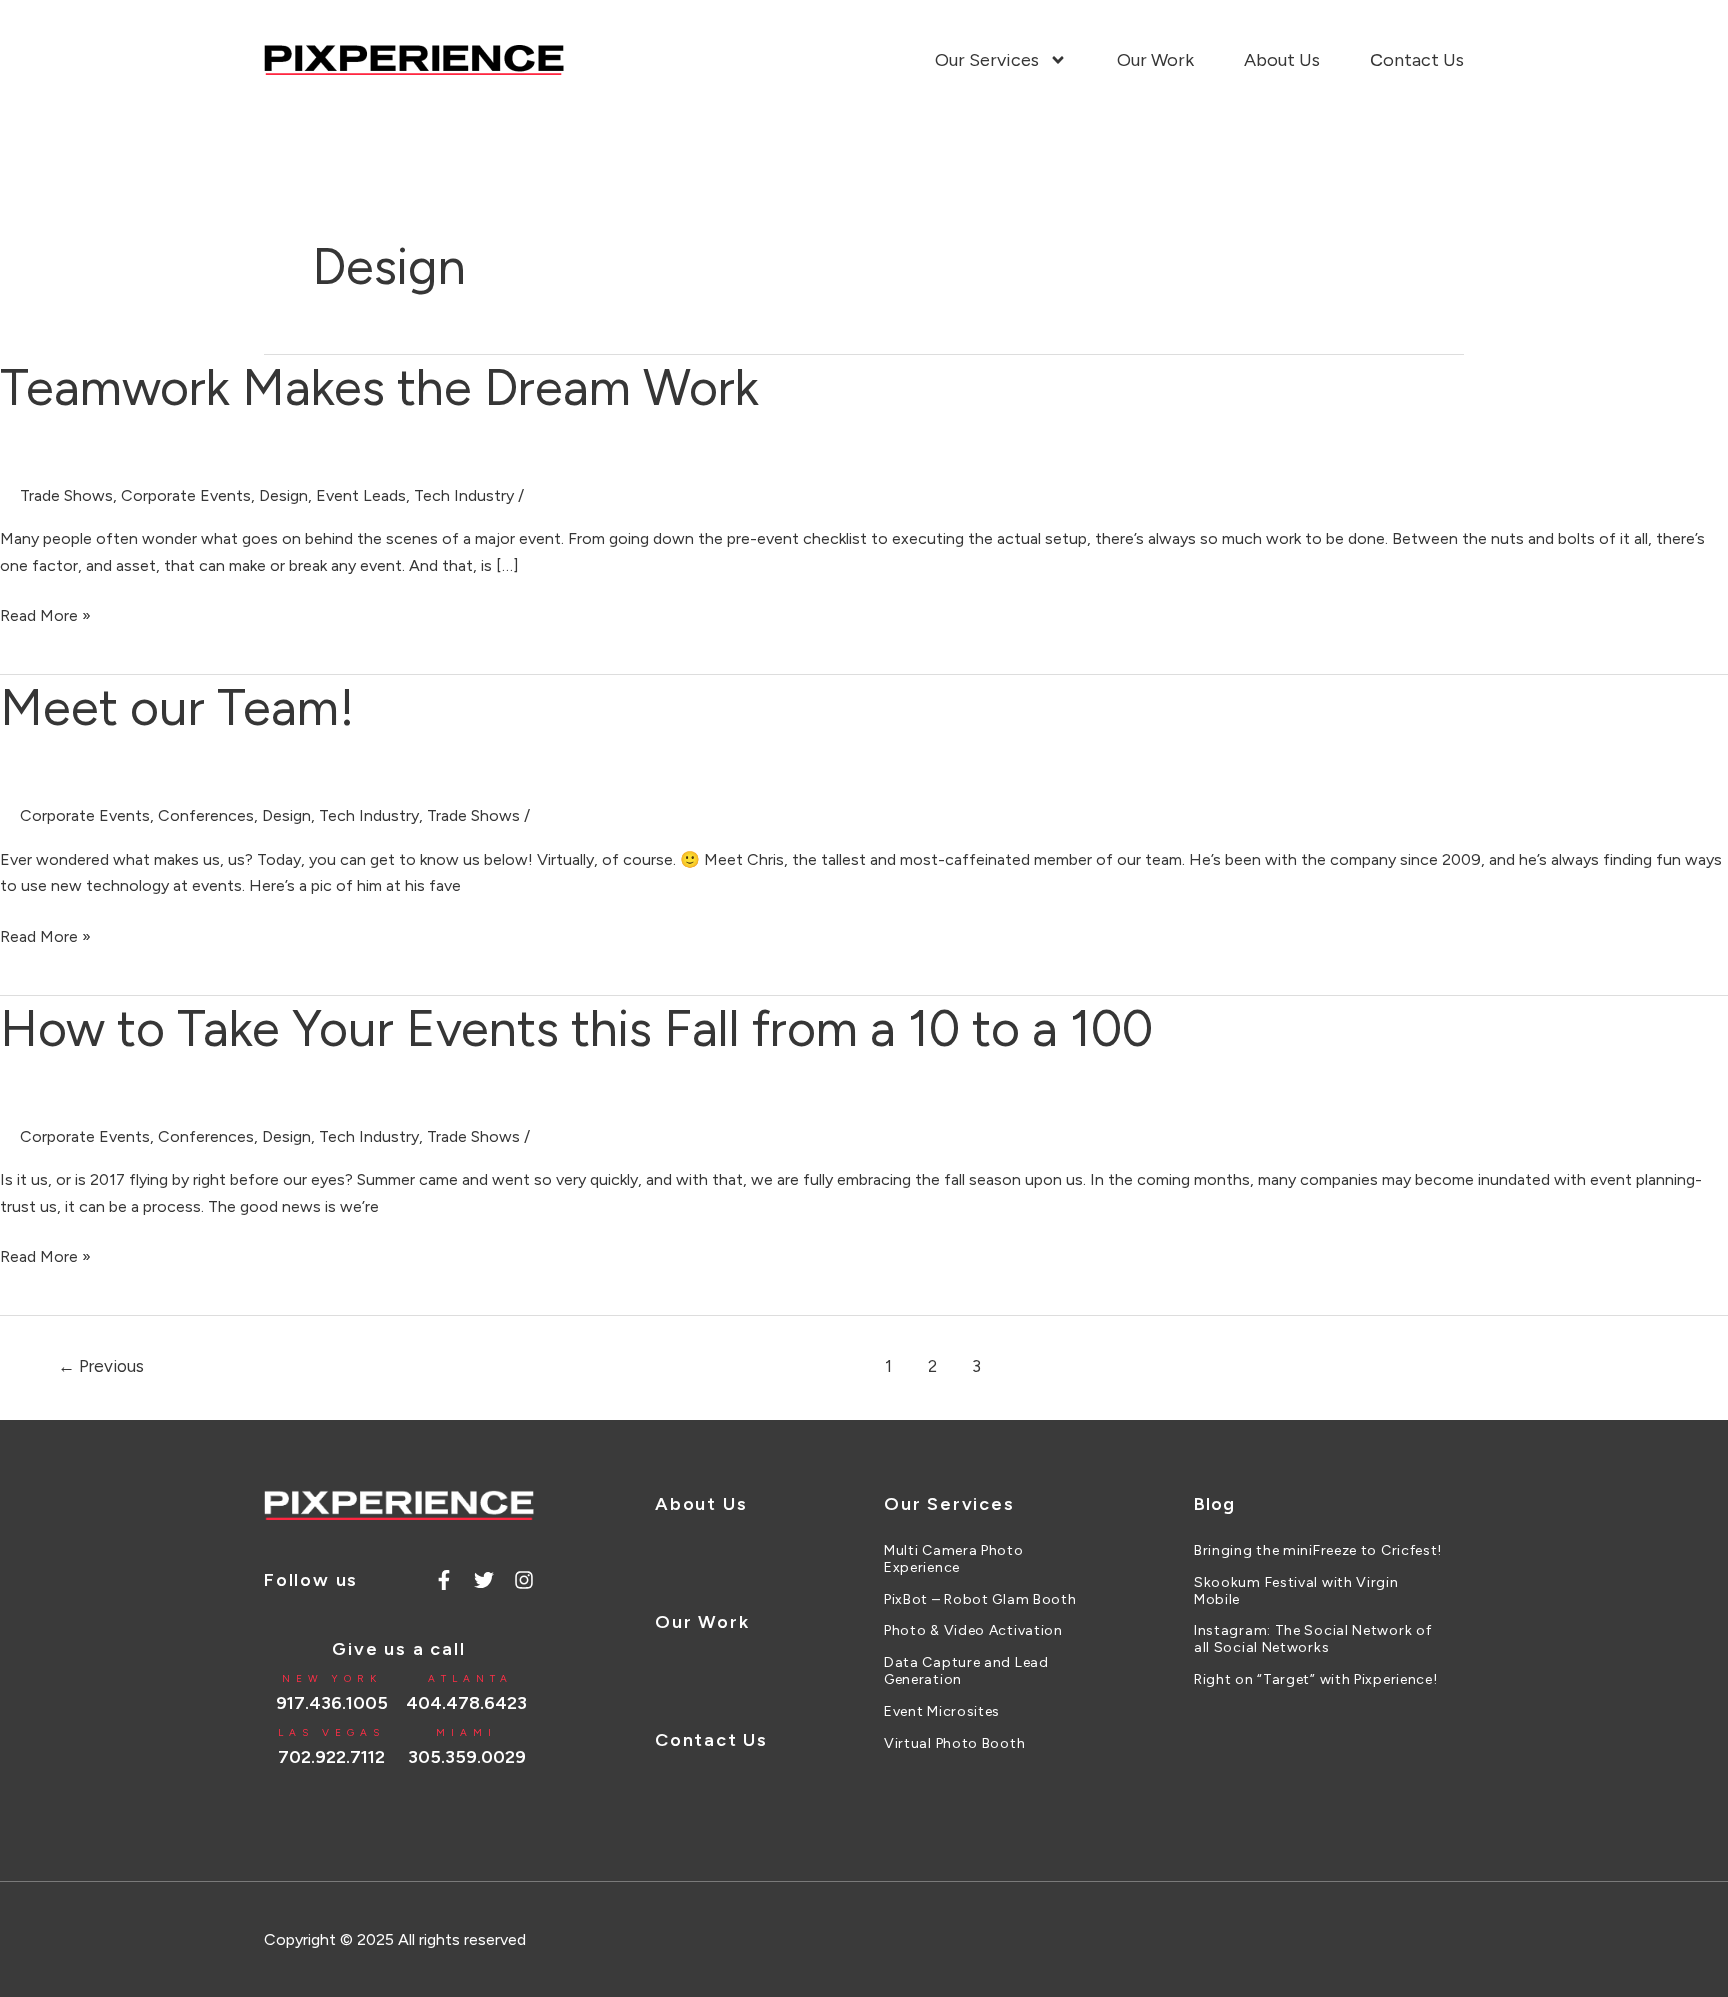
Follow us (311, 1580)
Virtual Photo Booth (954, 1744)
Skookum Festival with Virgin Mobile (1296, 1591)
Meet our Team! (177, 707)
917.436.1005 (332, 1703)
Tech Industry (464, 495)
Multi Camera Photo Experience (954, 1559)
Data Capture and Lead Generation (966, 1671)
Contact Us (711, 1740)
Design (283, 495)
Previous (101, 1366)
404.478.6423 (466, 1703)
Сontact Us (1417, 60)
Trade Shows (66, 495)
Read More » (45, 614)
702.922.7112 (331, 1757)
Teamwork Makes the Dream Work (379, 387)
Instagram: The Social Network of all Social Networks (1312, 1639)
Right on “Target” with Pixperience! (1316, 1680)
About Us (1282, 60)
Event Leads (361, 495)
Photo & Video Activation (973, 1631)
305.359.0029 (467, 1757)
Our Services (987, 60)
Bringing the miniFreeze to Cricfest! (1318, 1551)
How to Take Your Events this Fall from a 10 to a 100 (576, 1028)
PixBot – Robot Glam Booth (980, 1600)
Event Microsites (942, 1712)
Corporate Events (186, 495)
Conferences (206, 815)
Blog (1214, 1504)
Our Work (1155, 60)
